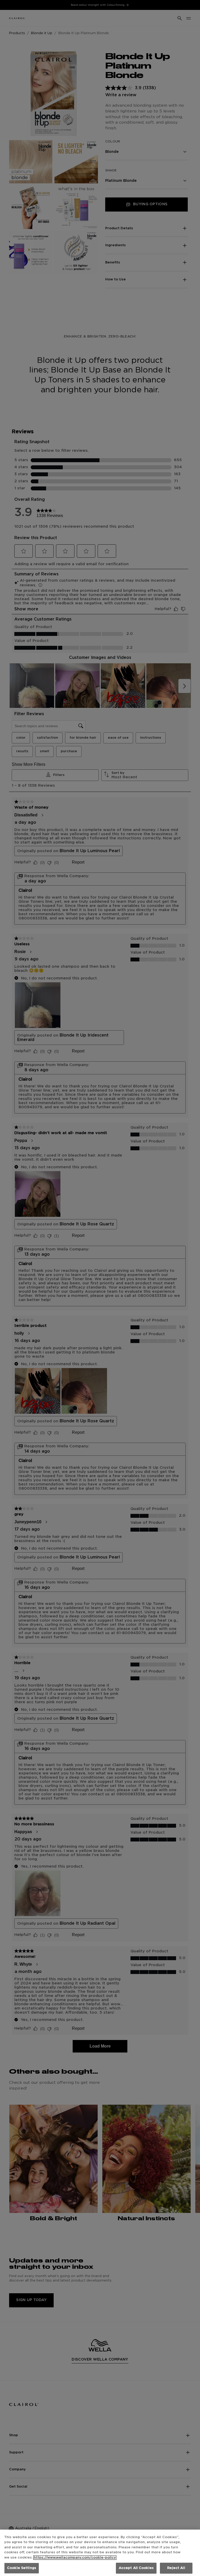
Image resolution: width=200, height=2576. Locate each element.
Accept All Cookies (136, 2568)
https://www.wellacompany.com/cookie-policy (75, 2558)
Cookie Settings (22, 2568)
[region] (100, 2553)
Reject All (176, 2568)
